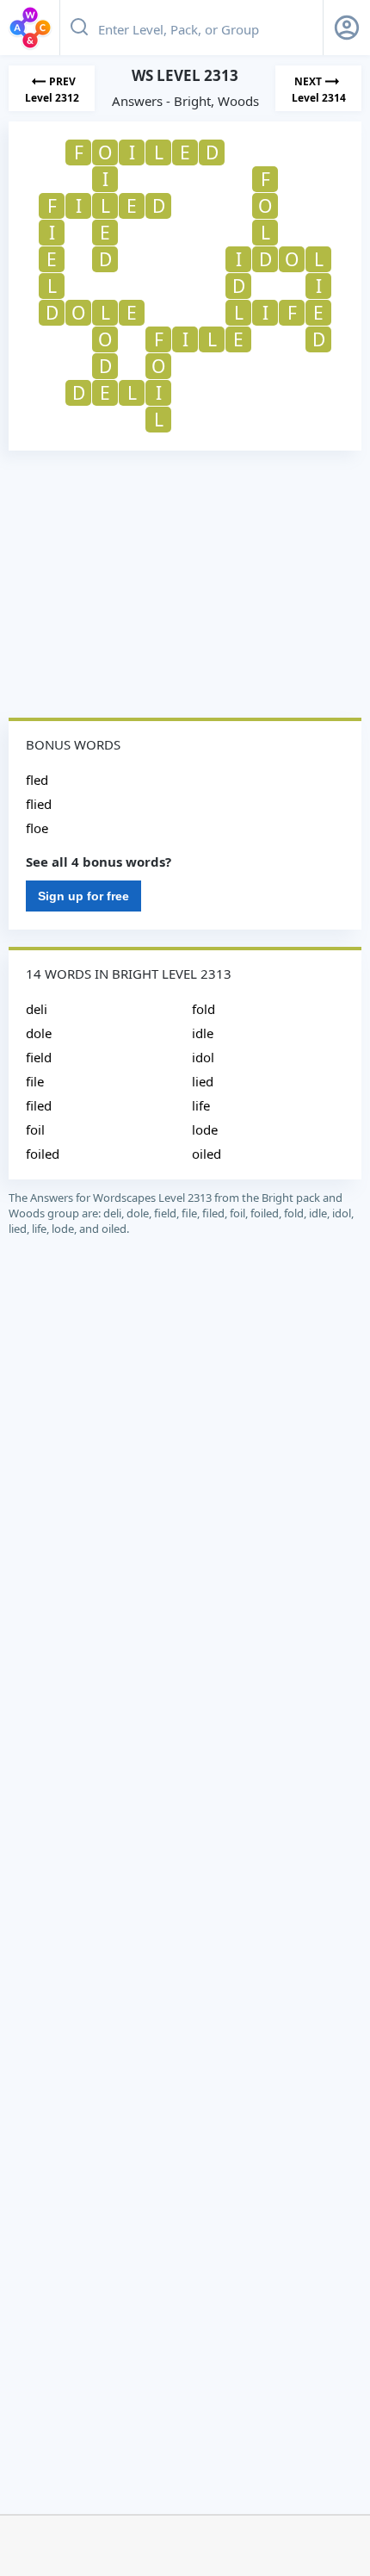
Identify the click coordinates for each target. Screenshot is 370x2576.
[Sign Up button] (347, 28)
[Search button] (79, 28)
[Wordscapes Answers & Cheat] (30, 28)
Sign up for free (83, 896)
